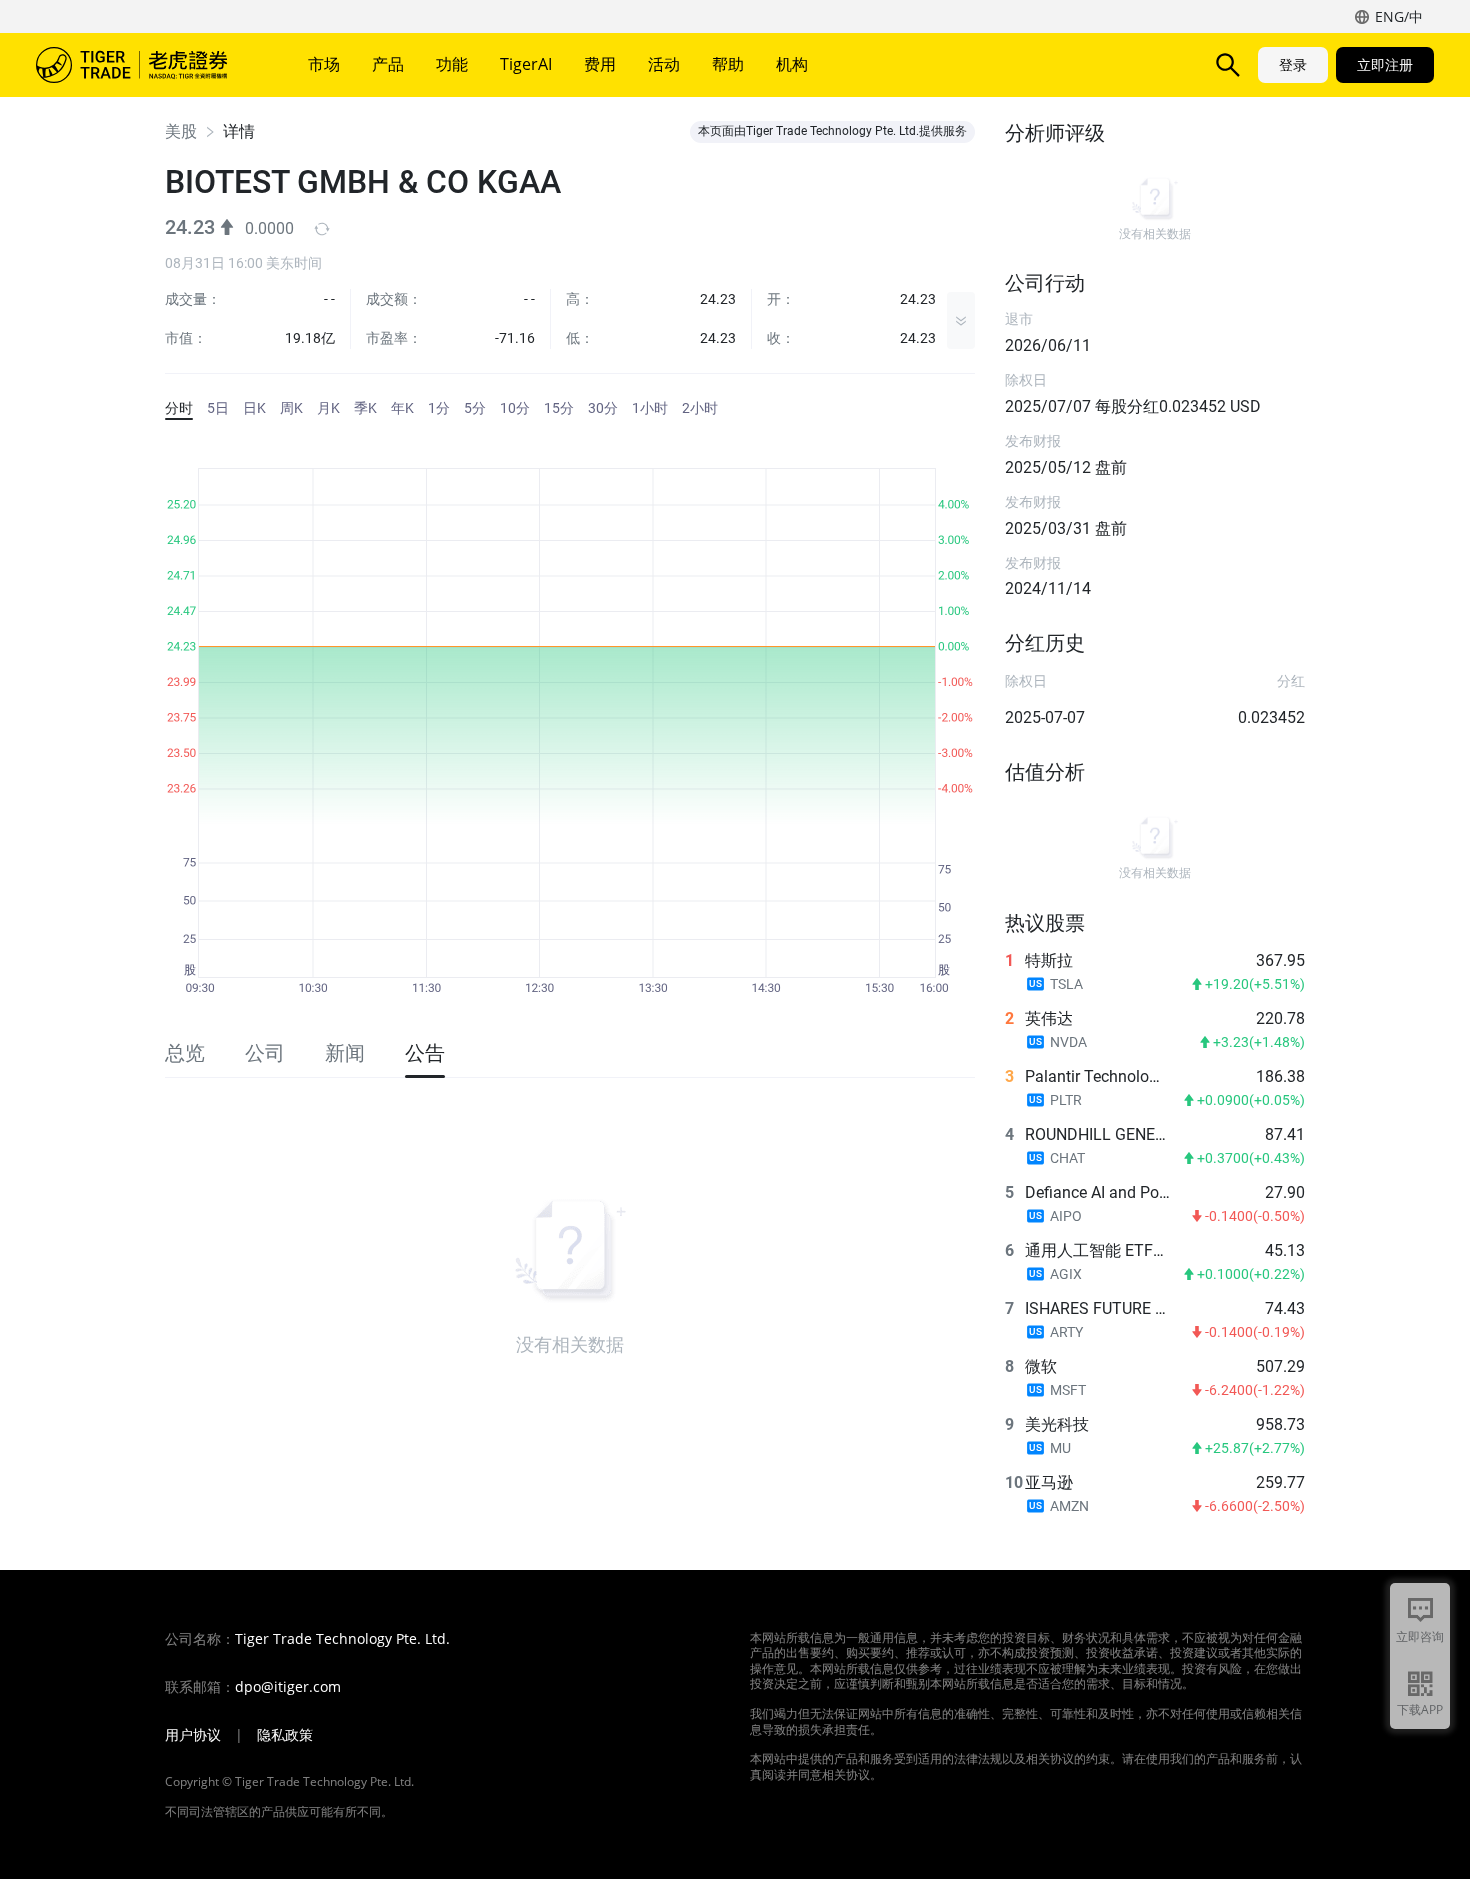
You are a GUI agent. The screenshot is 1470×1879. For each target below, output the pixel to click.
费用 (600, 64)
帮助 (728, 64)
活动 (664, 64)
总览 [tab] (185, 1053)
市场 (324, 64)
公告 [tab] (425, 1053)
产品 (388, 64)
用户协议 (193, 1735)
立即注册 (1385, 64)
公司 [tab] (265, 1053)
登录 (1293, 64)
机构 (792, 64)
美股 (181, 131)
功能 (452, 64)
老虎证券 (146, 65)
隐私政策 (285, 1735)
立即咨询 (1420, 1636)
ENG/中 (1399, 16)
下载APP (1420, 1709)
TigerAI (526, 64)
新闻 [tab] (345, 1053)
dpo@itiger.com (288, 1687)
